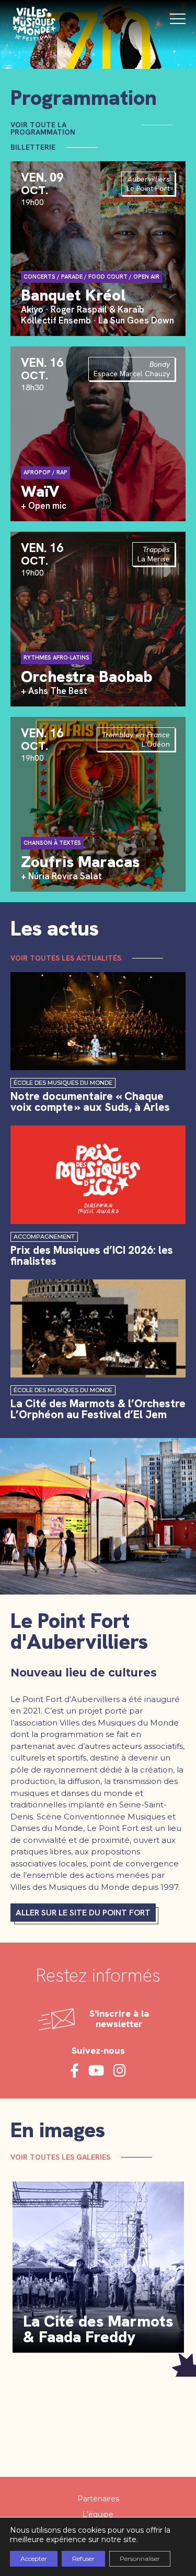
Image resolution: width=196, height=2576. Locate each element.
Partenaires (98, 2499)
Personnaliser (140, 2559)
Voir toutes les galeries (60, 2157)
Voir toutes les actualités (66, 958)
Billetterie (33, 147)
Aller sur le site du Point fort (83, 1913)
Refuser (83, 2559)
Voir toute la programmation (43, 128)
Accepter (34, 2559)
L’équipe (98, 2514)
